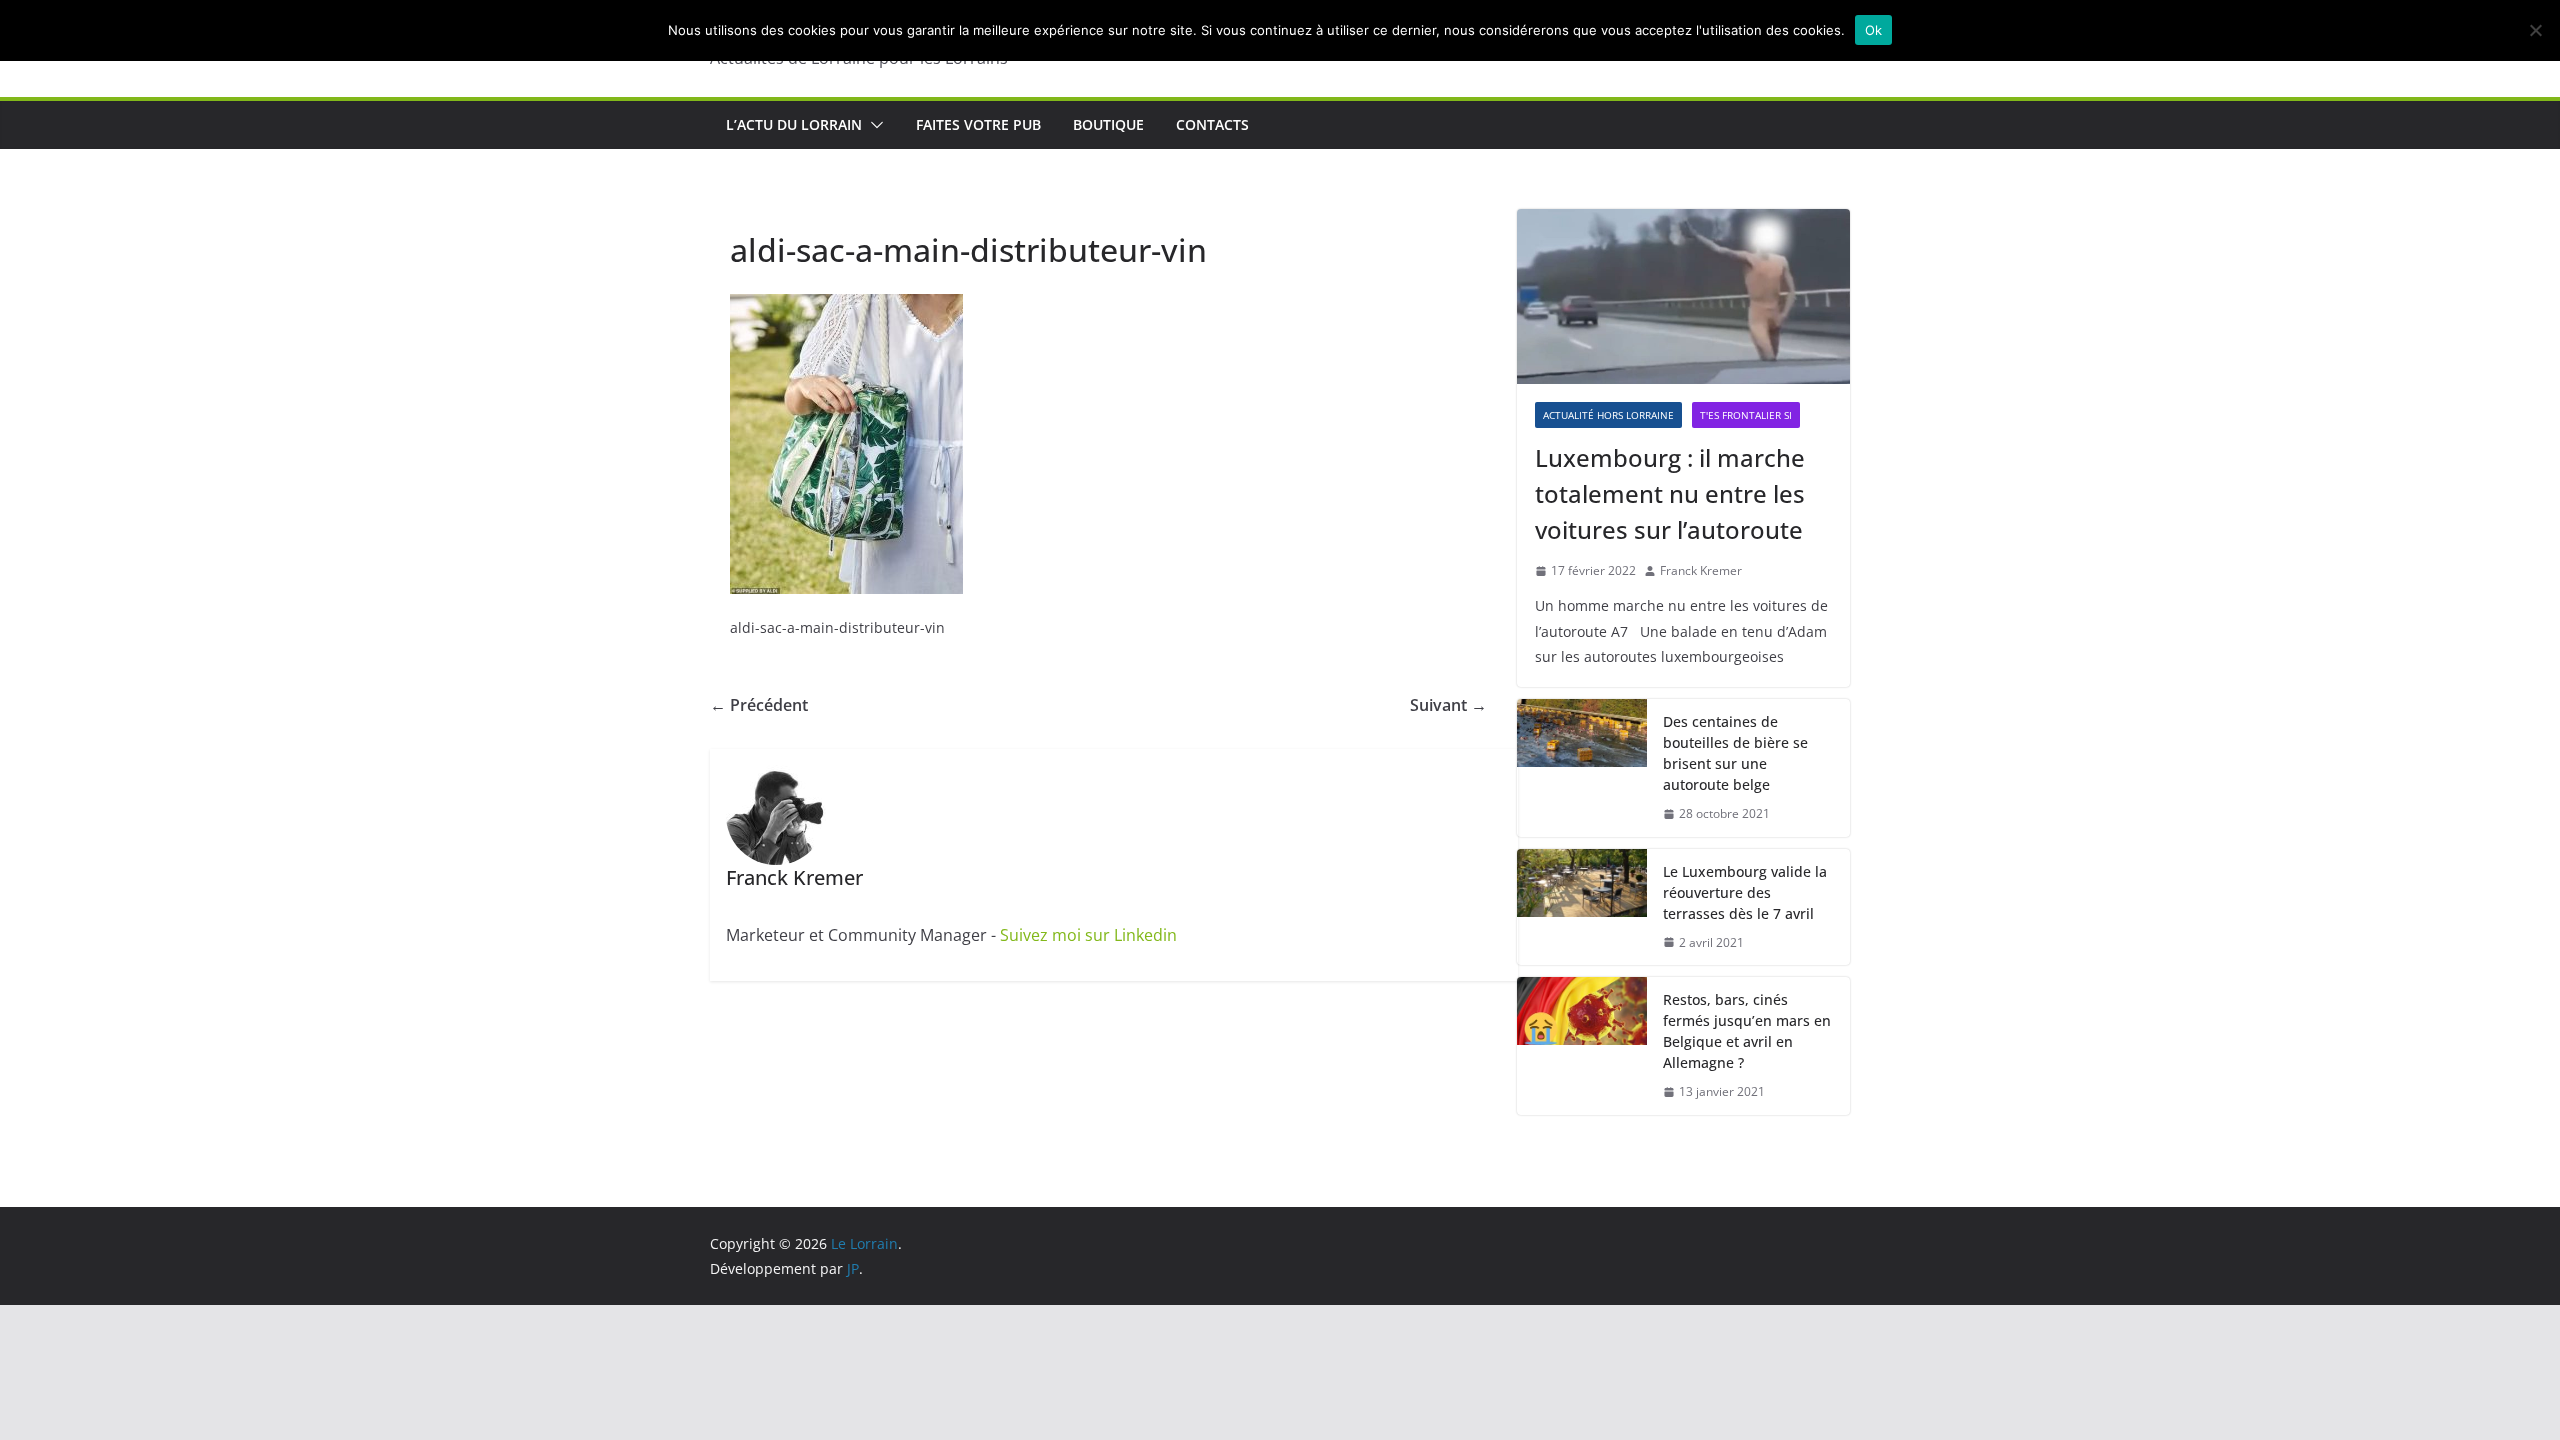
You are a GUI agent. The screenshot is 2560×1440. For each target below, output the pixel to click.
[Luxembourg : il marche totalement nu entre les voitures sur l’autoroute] (1683, 296)
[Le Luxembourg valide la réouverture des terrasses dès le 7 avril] (1582, 907)
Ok (1874, 30)
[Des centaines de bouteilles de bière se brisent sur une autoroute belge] (1582, 768)
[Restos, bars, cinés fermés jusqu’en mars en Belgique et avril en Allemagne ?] (1582, 1046)
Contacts (1212, 124)
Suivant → (1448, 705)
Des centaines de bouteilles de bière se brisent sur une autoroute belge (1735, 753)
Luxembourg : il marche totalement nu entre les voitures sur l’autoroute (1670, 493)
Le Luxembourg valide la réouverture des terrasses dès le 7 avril (1745, 892)
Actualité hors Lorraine (1608, 415)
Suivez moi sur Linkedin (1088, 935)
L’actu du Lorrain (794, 124)
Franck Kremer (1701, 570)
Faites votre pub (978, 124)
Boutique (1108, 124)
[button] (873, 125)
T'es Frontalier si (1746, 415)
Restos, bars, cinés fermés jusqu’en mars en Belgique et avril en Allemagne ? (1747, 1031)
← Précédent (759, 705)
